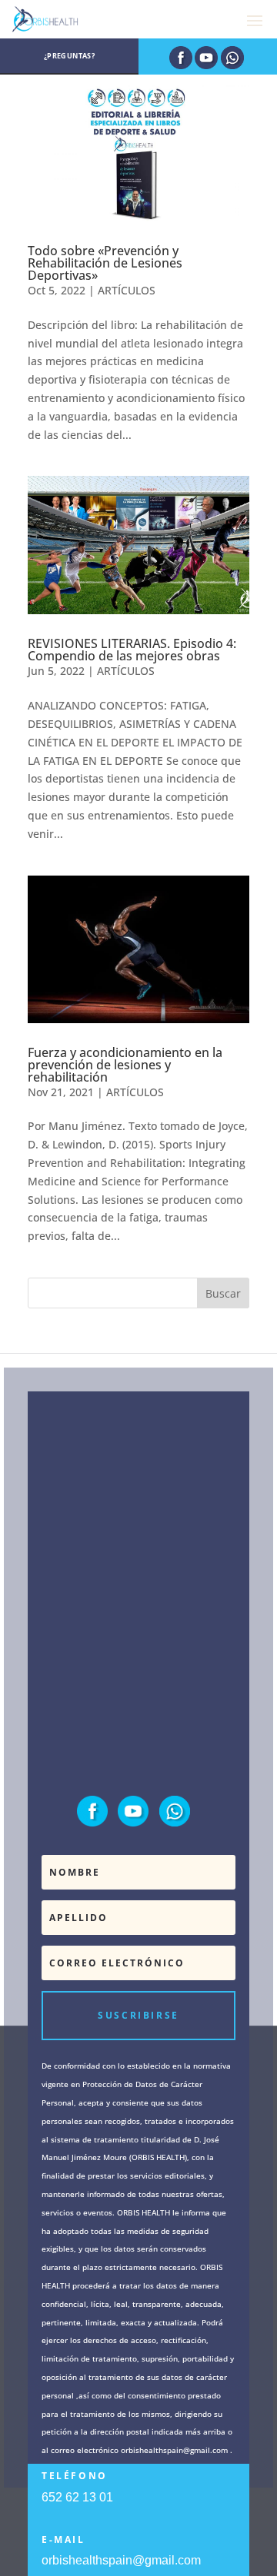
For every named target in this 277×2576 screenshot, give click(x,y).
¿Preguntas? (69, 56)
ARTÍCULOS (127, 290)
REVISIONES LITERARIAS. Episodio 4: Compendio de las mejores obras (132, 650)
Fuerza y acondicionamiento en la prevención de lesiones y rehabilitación (125, 1065)
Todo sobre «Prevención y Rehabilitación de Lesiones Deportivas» (105, 263)
